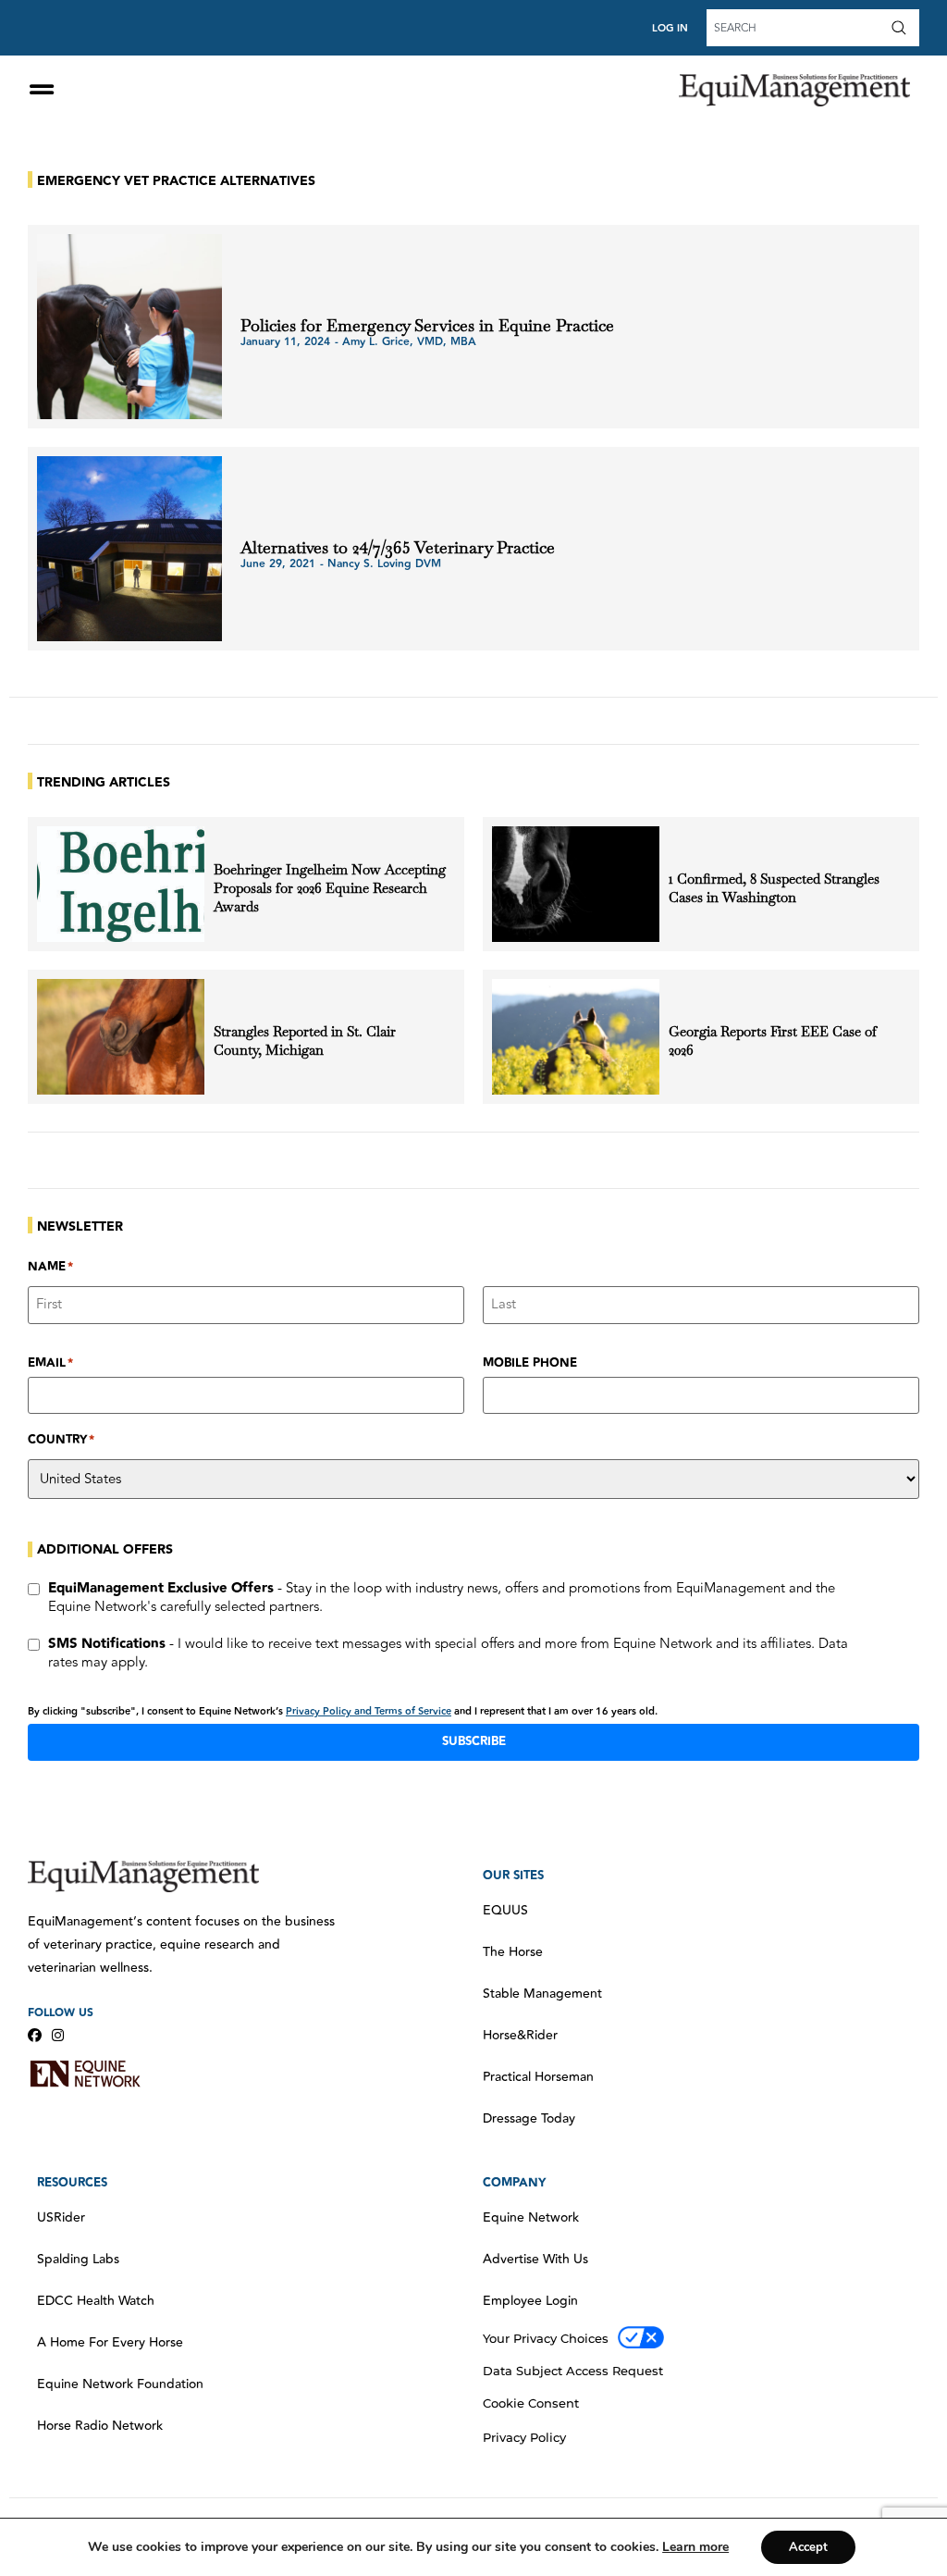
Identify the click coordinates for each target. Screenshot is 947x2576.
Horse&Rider (520, 2036)
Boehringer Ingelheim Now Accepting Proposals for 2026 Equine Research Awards (330, 888)
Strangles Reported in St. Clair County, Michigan (305, 1040)
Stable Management (542, 1994)
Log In (670, 28)
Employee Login (530, 2301)
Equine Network (531, 2218)
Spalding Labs (78, 2260)
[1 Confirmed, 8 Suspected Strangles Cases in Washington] (576, 884)
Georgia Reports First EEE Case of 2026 (773, 1040)
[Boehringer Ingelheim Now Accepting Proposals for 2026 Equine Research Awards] (121, 884)
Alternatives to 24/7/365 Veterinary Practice (398, 547)
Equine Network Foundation (120, 2384)
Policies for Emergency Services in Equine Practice (430, 325)
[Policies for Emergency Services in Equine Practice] (129, 327)
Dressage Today (529, 2119)
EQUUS (505, 1911)
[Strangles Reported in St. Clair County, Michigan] (121, 1037)
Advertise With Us (535, 2260)
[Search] (903, 28)
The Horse (513, 1952)
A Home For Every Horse (110, 2343)
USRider (61, 2218)
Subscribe (474, 1741)
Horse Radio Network (100, 2426)
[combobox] (796, 28)
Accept (808, 2547)
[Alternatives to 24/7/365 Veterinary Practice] (129, 549)
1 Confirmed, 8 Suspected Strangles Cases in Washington (774, 888)
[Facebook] (35, 2035)
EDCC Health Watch (96, 2301)
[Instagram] (58, 2035)
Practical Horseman (538, 2077)
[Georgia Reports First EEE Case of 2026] (576, 1037)
